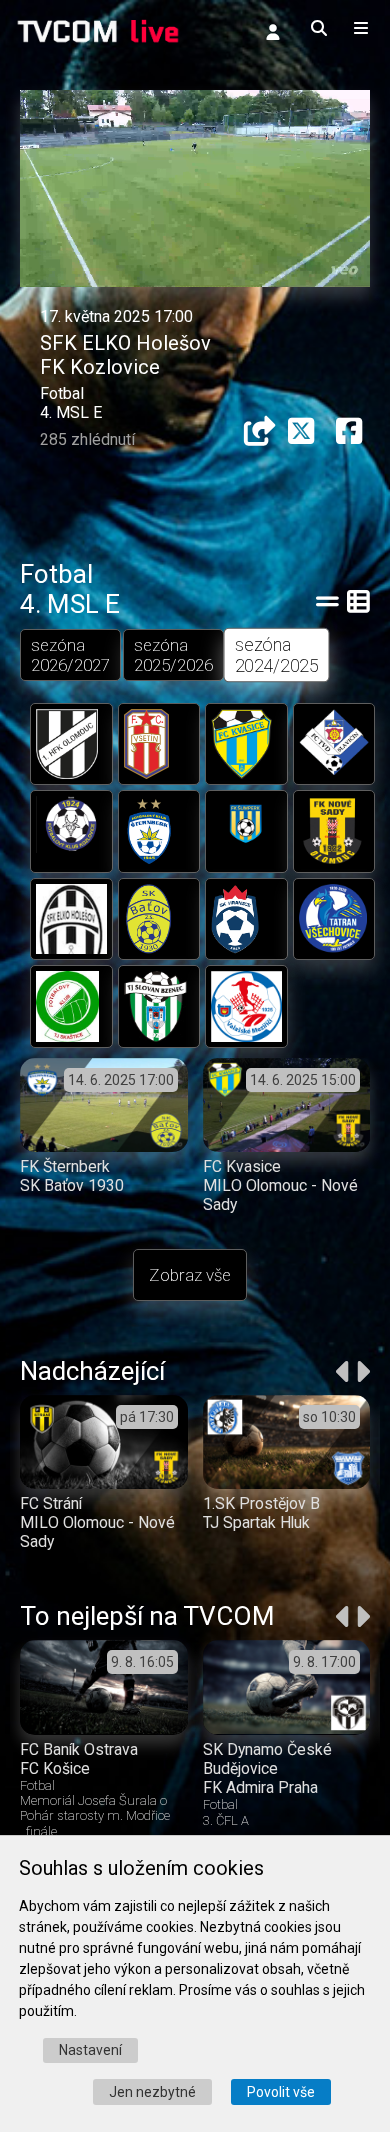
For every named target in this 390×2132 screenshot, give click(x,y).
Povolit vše (281, 2092)
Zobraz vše (190, 1275)
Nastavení (90, 2050)
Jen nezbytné (152, 2092)
